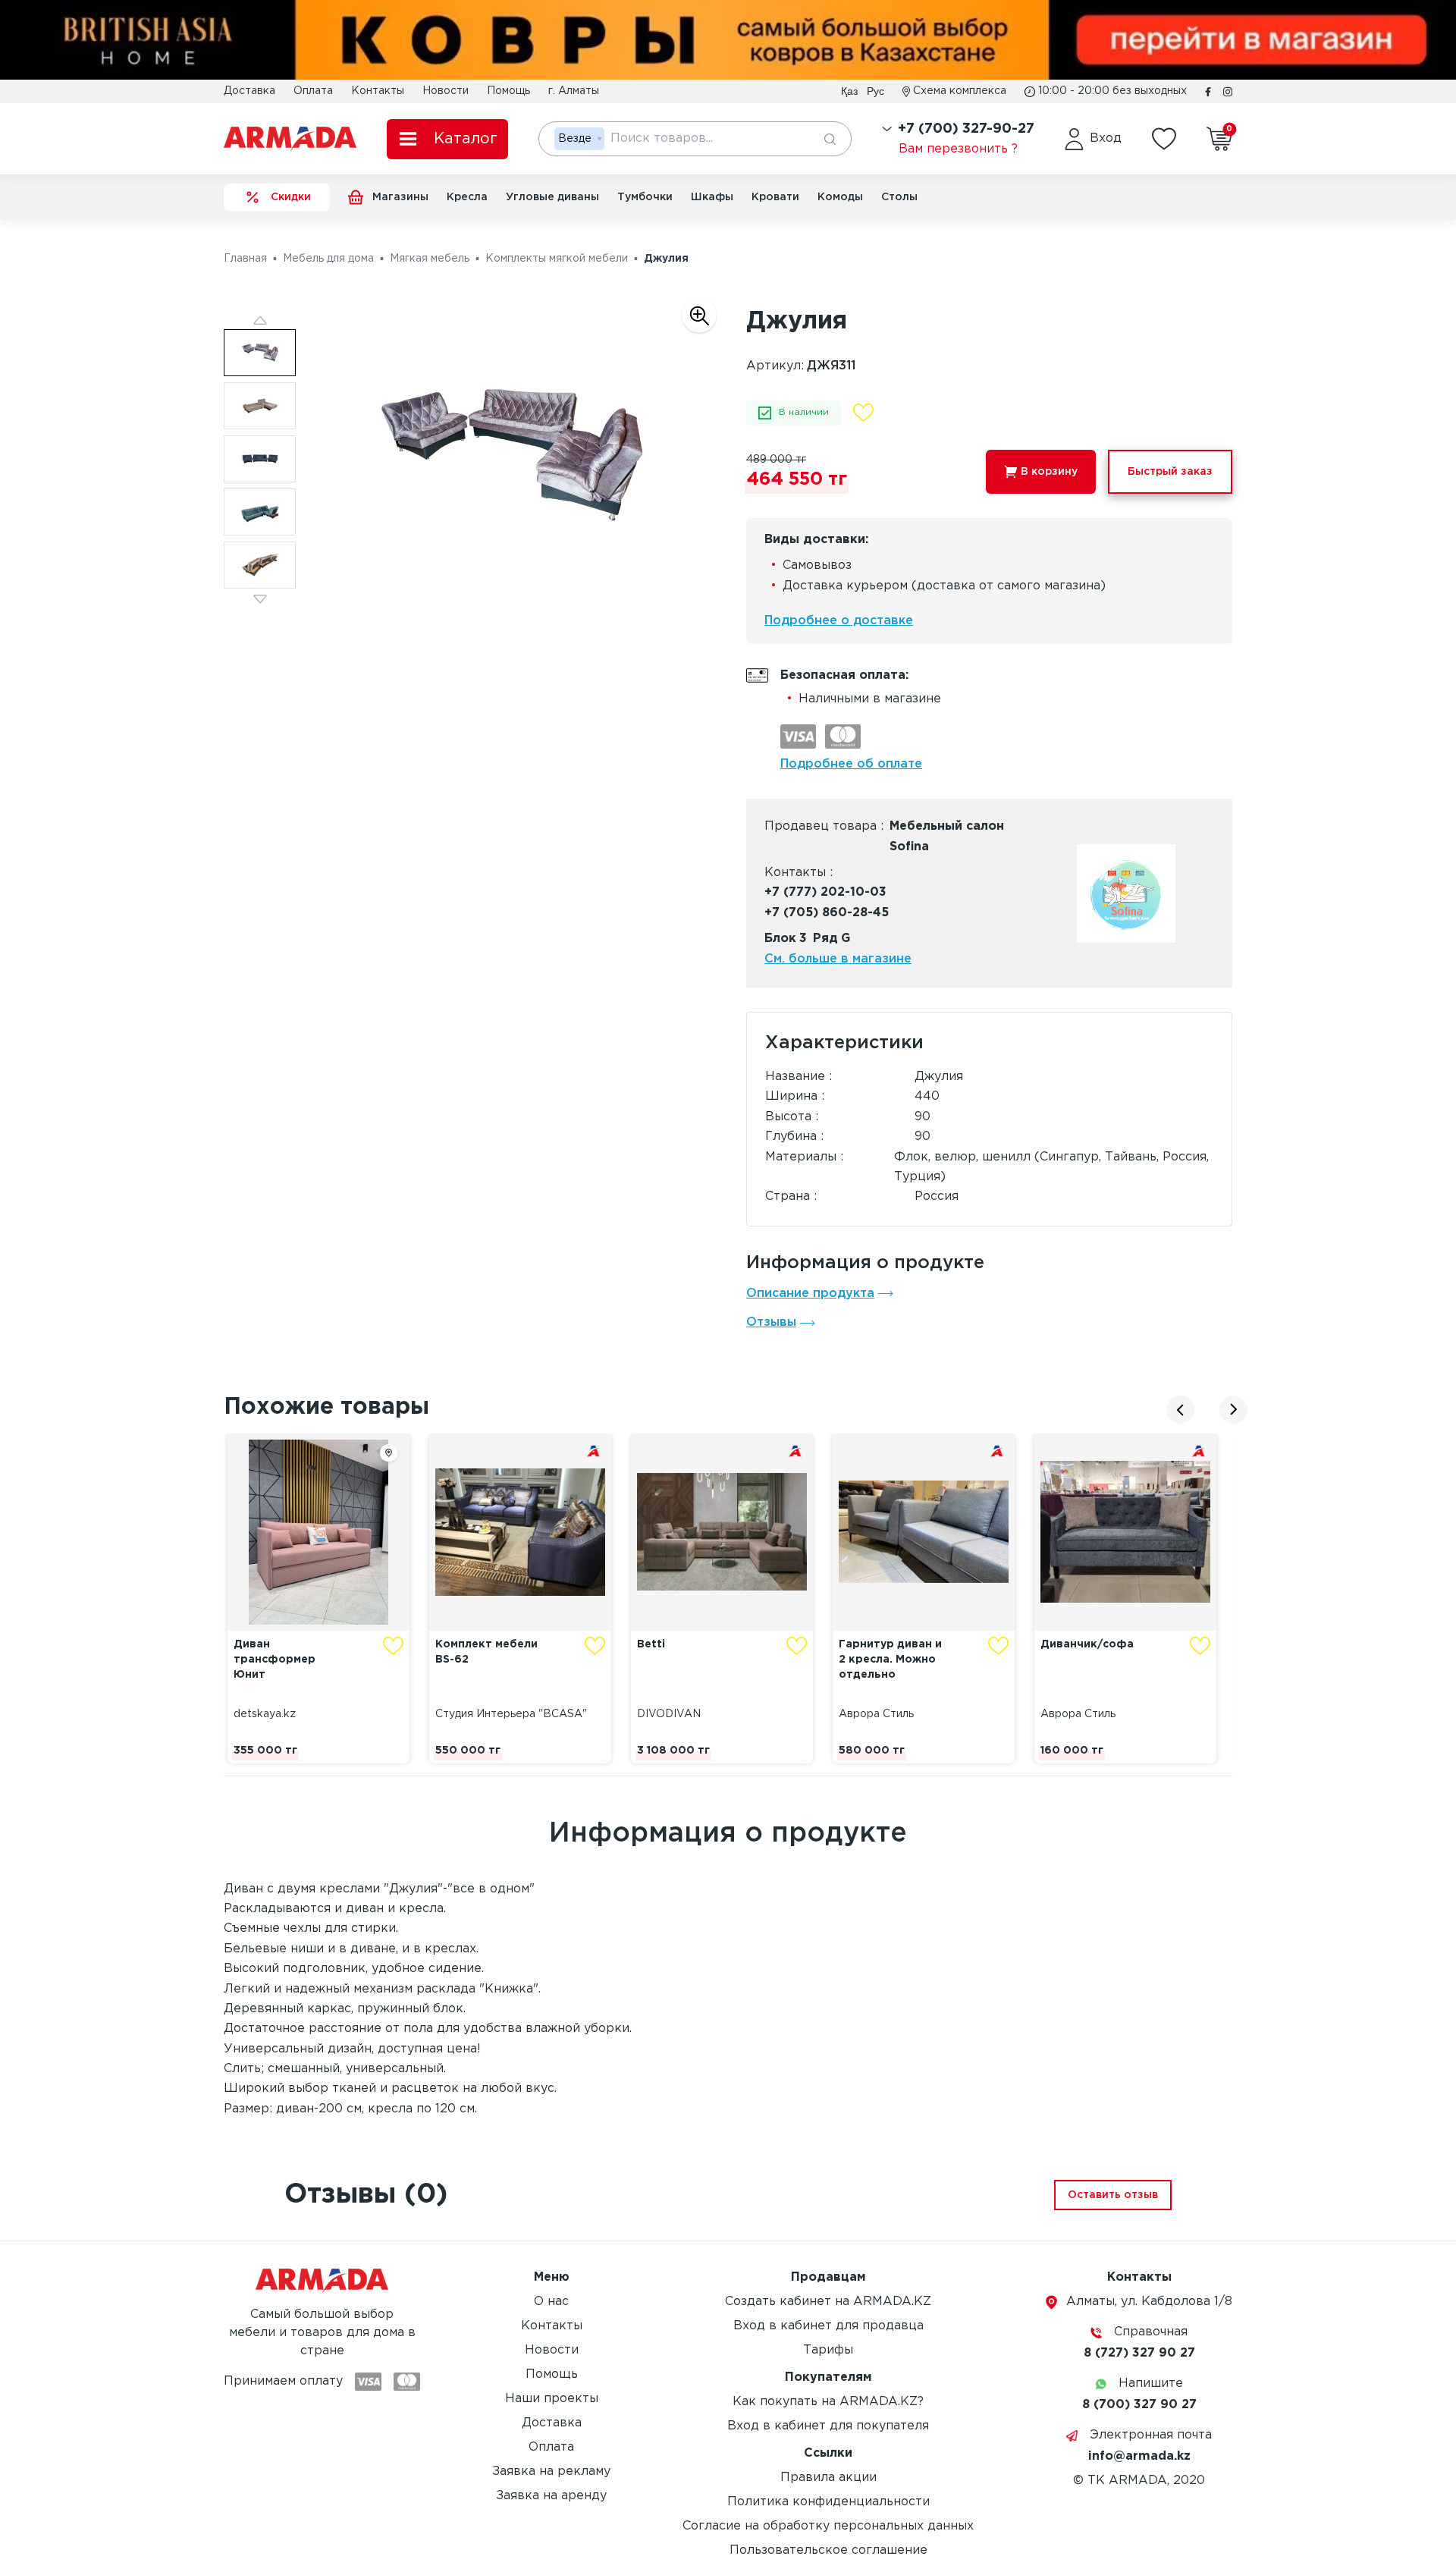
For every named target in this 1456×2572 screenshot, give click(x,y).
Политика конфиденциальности (828, 2502)
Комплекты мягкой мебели (557, 259)
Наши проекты (552, 2399)
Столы (899, 197)
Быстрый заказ (1170, 472)
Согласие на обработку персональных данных (828, 2526)
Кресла (467, 197)
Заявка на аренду (551, 2496)
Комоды (840, 197)
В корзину (1049, 472)
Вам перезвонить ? (958, 149)
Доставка (249, 91)
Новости (446, 91)
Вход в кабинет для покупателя (828, 2426)
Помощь (508, 91)
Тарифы (828, 2350)
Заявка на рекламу (551, 2472)
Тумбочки (645, 197)
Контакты (378, 91)
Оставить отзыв (1113, 2195)
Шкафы (712, 197)
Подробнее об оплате (851, 764)
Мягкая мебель (430, 259)
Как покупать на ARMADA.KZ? (828, 2402)
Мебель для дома (328, 259)
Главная (245, 259)
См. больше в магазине (838, 959)
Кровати (775, 197)
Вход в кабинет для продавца (828, 2326)
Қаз (849, 91)
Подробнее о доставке (839, 621)
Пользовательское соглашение (828, 2550)
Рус (875, 91)
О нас (551, 2302)
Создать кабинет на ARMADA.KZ (828, 2302)
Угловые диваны (552, 197)
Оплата (313, 91)
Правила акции (828, 2478)
